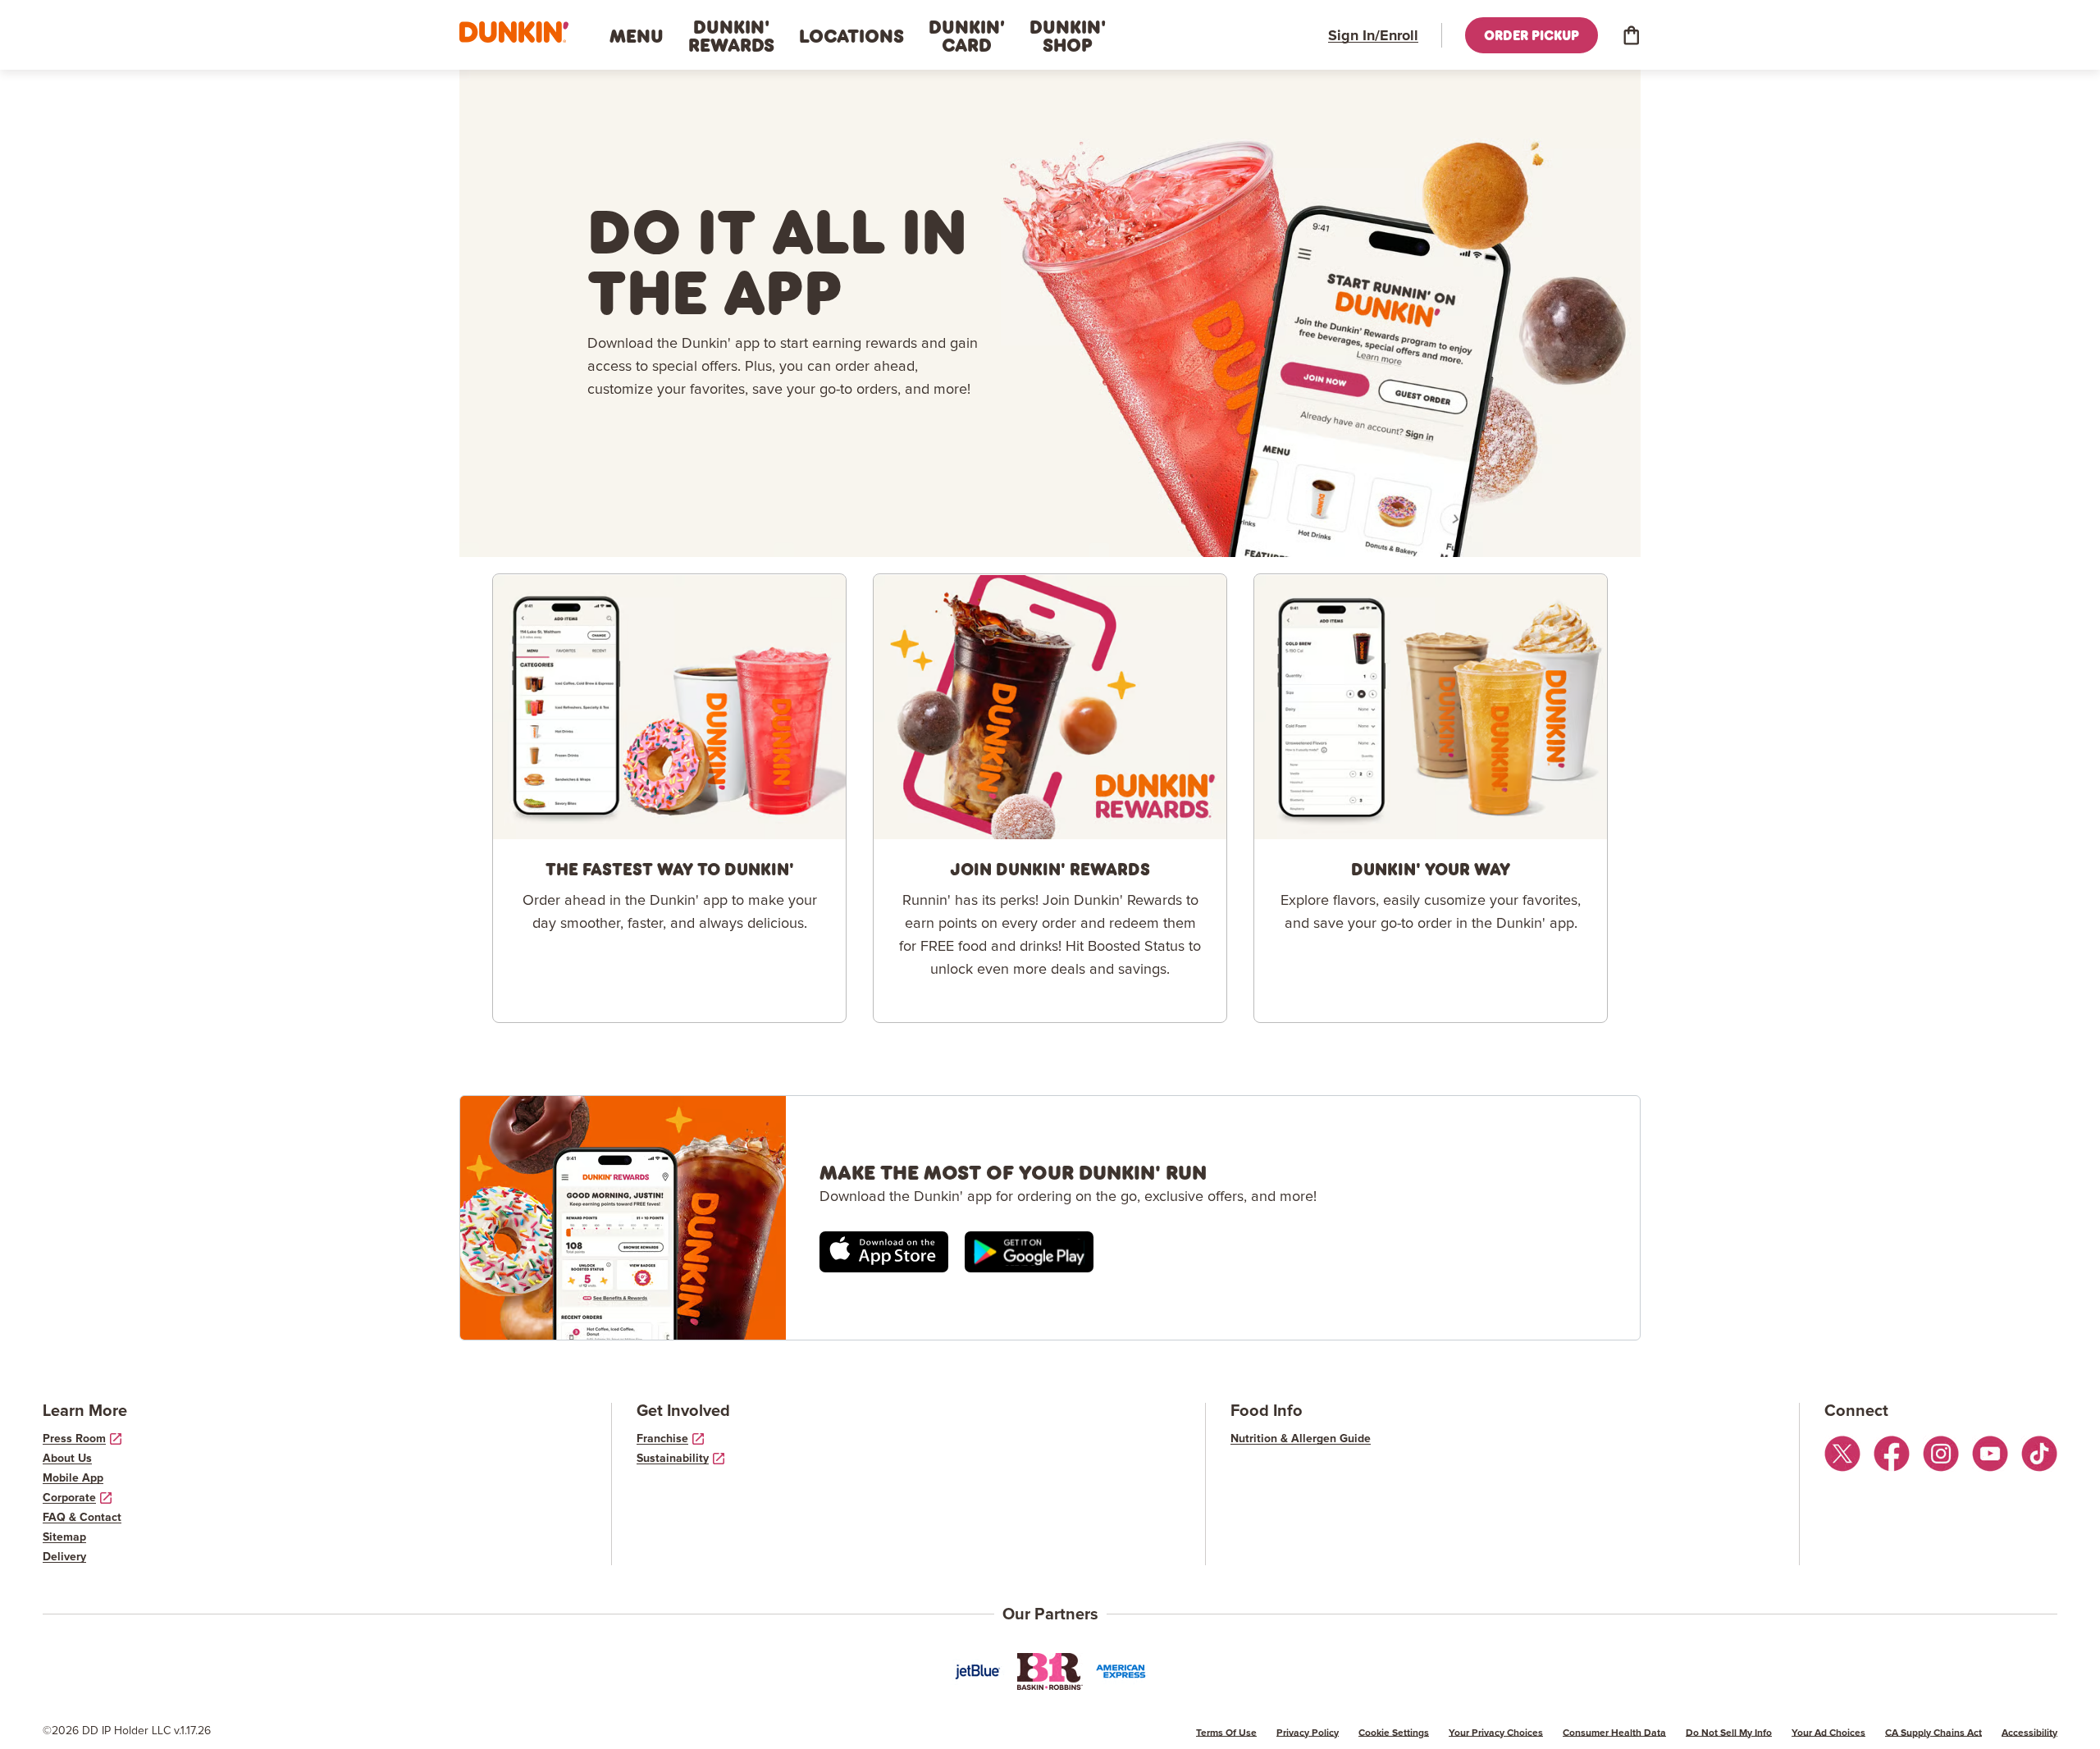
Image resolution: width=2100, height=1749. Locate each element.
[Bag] (1631, 35)
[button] (514, 32)
